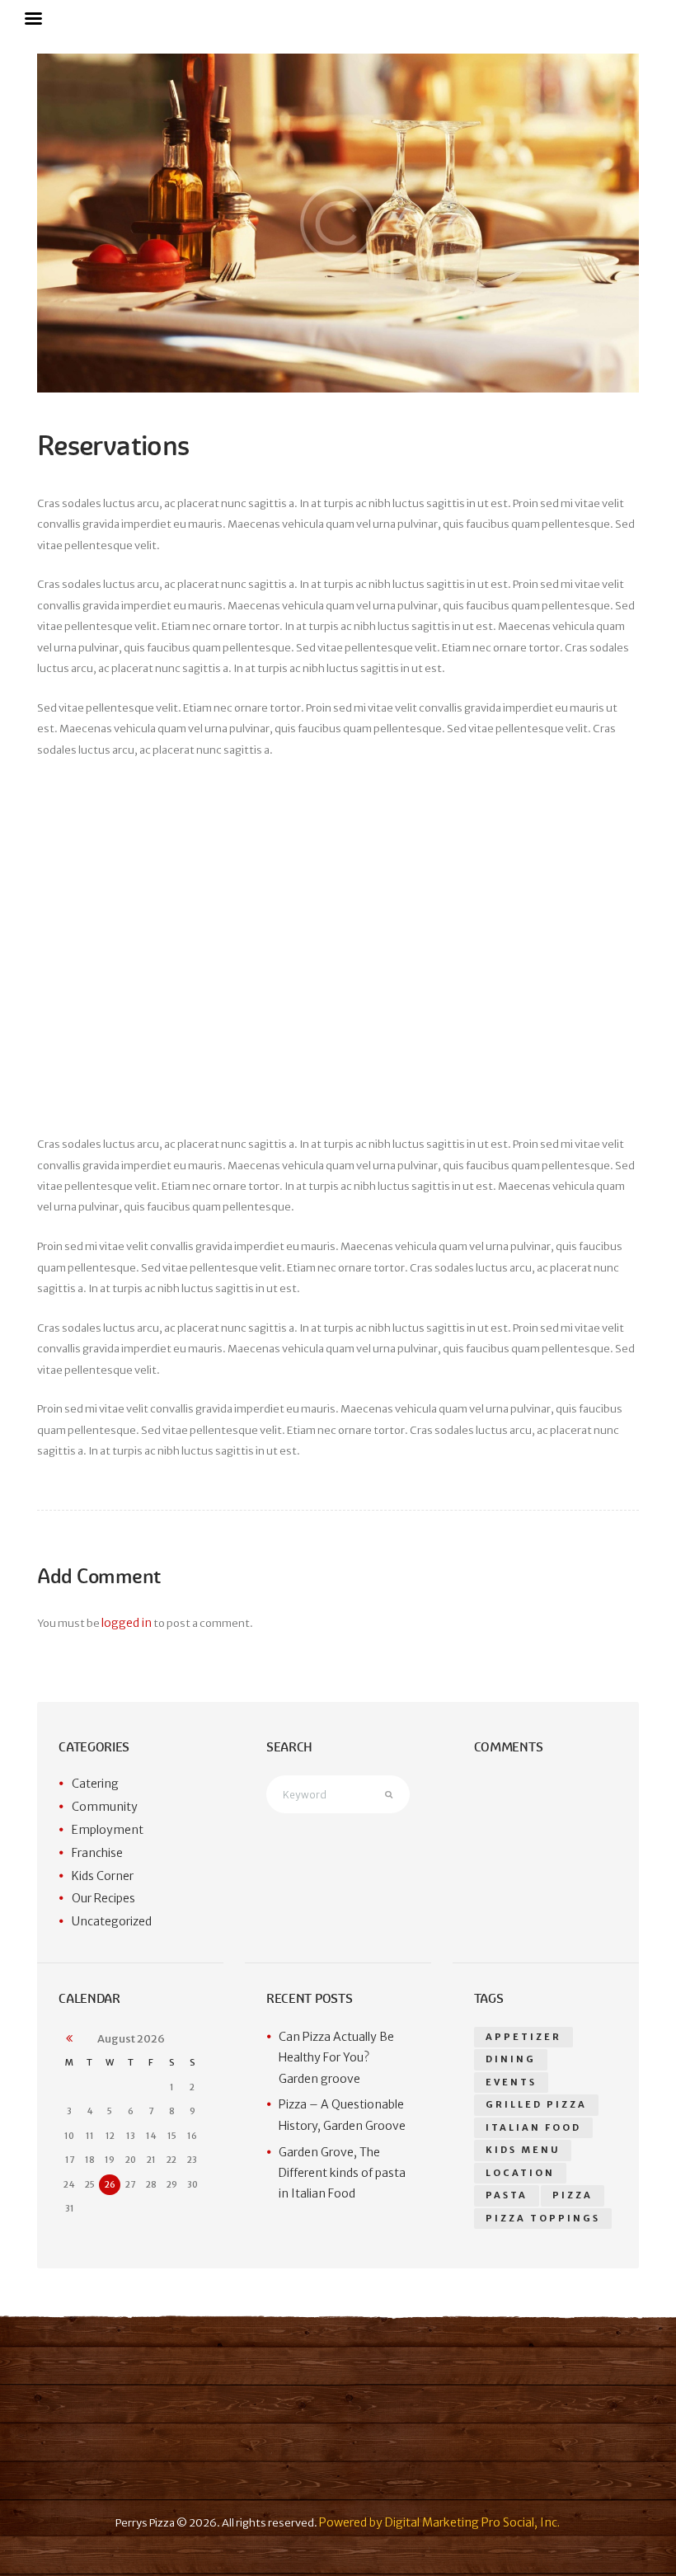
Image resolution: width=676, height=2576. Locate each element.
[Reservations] (338, 223)
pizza (573, 2195)
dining (511, 2059)
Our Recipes (103, 1898)
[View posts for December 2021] (69, 2039)
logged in (127, 1623)
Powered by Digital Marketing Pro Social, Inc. (439, 2522)
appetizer (523, 2037)
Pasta (507, 2195)
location (520, 2173)
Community (105, 1807)
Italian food (533, 2127)
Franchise (97, 1853)
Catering (95, 1784)
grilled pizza (536, 2104)
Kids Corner (103, 1876)
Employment (108, 1830)
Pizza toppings (543, 2218)
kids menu (523, 2150)
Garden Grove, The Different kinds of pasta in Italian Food (342, 2173)
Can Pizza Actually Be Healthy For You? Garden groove (336, 2058)
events (511, 2082)
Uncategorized (112, 1921)
